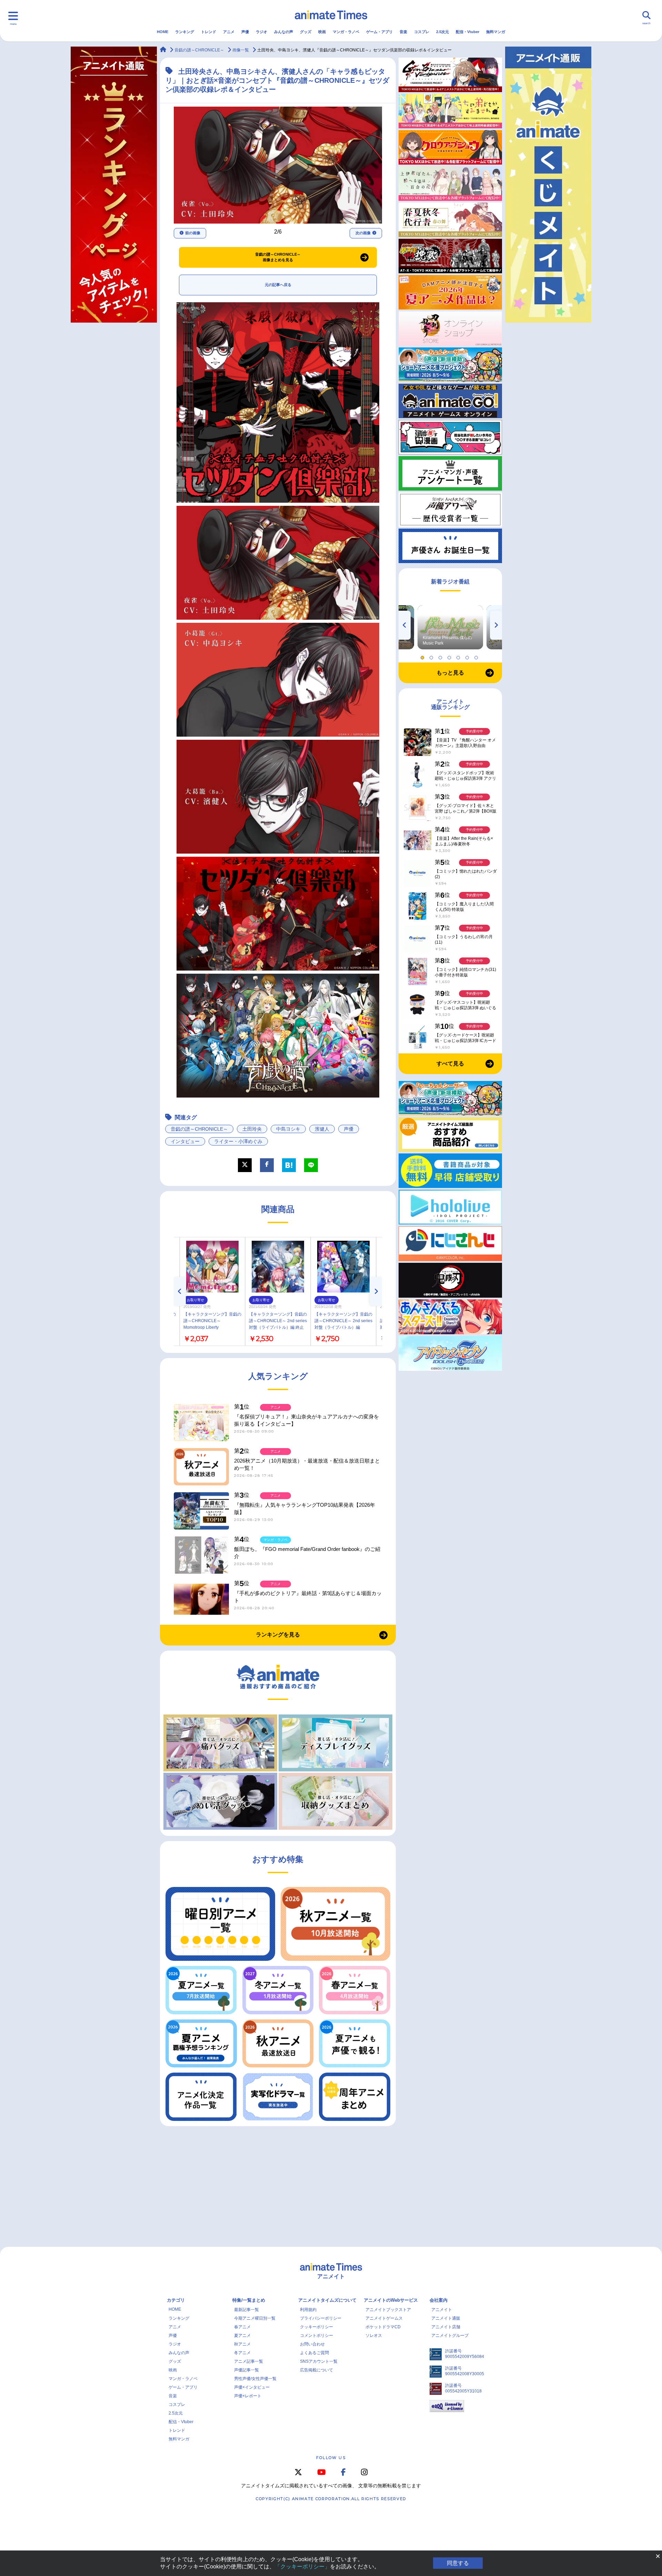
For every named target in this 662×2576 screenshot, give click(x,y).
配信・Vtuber (468, 32)
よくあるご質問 (314, 2353)
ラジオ (262, 32)
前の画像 (193, 233)
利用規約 (308, 2310)
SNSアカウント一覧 (319, 2361)
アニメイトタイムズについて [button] (327, 2300)
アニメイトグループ (450, 2336)
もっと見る (450, 673)
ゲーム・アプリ (379, 32)
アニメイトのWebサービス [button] (391, 2300)
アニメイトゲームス (384, 2318)
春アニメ (242, 2327)
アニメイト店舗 (446, 2327)
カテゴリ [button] (176, 2300)
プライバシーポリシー (321, 2318)
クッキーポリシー (317, 2327)
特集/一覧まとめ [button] (249, 2300)
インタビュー (185, 1141)
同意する (458, 2563)
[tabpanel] (450, 627)
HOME (163, 32)
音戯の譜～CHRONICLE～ (199, 1129)
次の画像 (363, 233)
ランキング (185, 32)
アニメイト (442, 2310)
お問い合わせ (312, 2344)
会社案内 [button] (439, 2300)
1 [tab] (423, 656)
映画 (322, 32)
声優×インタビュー (252, 2387)
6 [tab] (468, 656)
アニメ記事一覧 (249, 2361)
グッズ (306, 32)
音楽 (403, 32)
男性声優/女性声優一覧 (255, 2379)
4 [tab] (450, 656)
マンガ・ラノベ (346, 32)
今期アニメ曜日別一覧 (255, 2318)
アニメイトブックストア (388, 2310)
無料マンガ (496, 32)
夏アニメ (242, 2336)
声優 (245, 32)
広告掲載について (317, 2370)
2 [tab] (432, 656)
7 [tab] (477, 656)
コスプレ (422, 32)
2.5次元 (443, 32)
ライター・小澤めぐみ (238, 1141)
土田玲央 (252, 1129)
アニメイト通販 (446, 2318)
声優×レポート (248, 2396)
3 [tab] (441, 656)
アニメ (229, 32)
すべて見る (450, 1064)
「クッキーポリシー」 (302, 2567)
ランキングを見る (278, 1635)
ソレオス (374, 2336)
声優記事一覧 (247, 2370)
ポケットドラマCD (383, 2327)
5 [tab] (459, 656)
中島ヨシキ (288, 1129)
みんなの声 (284, 32)
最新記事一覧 (247, 2310)
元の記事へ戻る (278, 285)
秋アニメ (242, 2344)
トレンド (209, 32)
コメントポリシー (317, 2336)
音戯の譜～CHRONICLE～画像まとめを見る (278, 257)
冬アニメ (242, 2353)
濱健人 (322, 1129)
